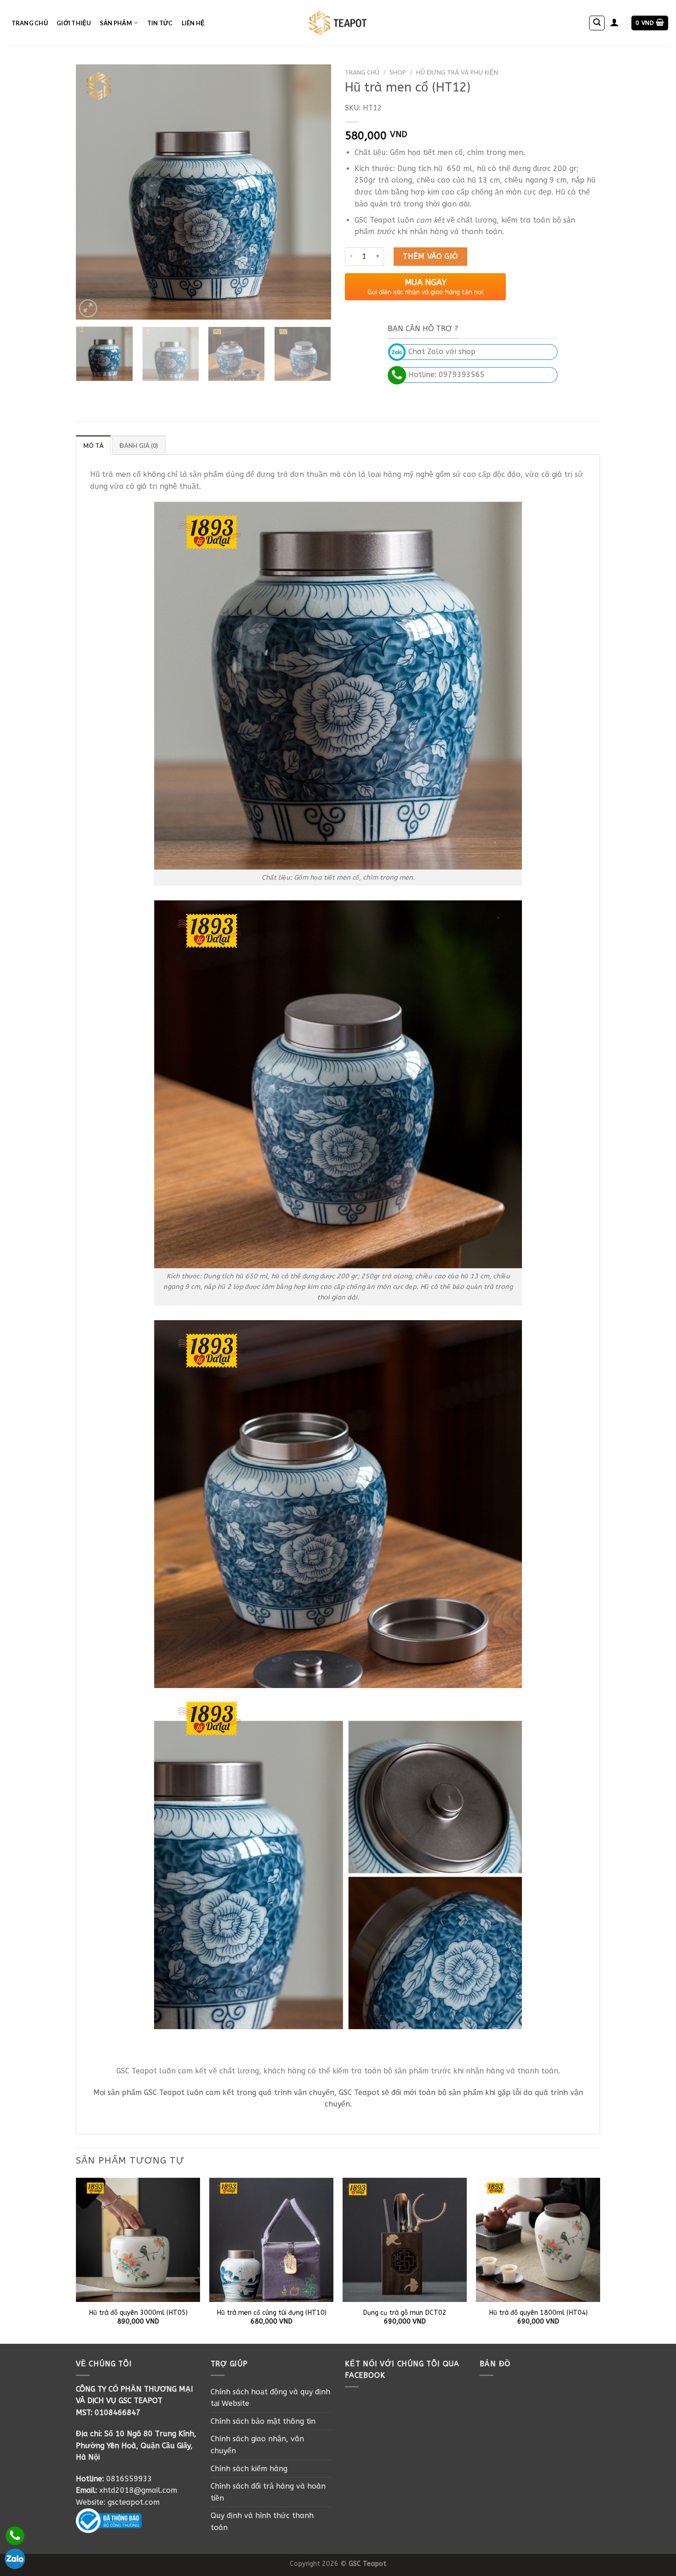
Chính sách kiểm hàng (249, 2469)
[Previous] (92, 192)
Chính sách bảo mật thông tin (263, 2421)
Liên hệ (193, 23)
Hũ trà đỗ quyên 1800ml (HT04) (538, 2313)
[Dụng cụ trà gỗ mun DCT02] (405, 2240)
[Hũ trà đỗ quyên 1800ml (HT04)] (538, 2240)
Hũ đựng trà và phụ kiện (457, 72)
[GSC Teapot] (338, 23)
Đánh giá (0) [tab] (139, 446)
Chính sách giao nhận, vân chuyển (257, 2445)
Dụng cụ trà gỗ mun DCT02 (405, 2313)
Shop (398, 72)
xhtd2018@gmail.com (138, 2490)
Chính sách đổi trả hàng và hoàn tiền (268, 2492)
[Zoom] (88, 308)
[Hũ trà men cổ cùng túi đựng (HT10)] (271, 2240)
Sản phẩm (116, 23)
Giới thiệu (74, 23)
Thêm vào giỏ (430, 256)
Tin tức (160, 23)
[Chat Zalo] (15, 2559)
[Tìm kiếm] (597, 23)
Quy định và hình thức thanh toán (262, 2522)
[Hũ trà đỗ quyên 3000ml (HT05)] (138, 2240)
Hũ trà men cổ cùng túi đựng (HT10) (272, 2313)
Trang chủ (30, 23)
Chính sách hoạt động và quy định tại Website (270, 2398)
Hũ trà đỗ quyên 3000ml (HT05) (138, 2313)
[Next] (315, 192)
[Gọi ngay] (15, 2536)
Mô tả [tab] (93, 446)
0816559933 (129, 2479)
